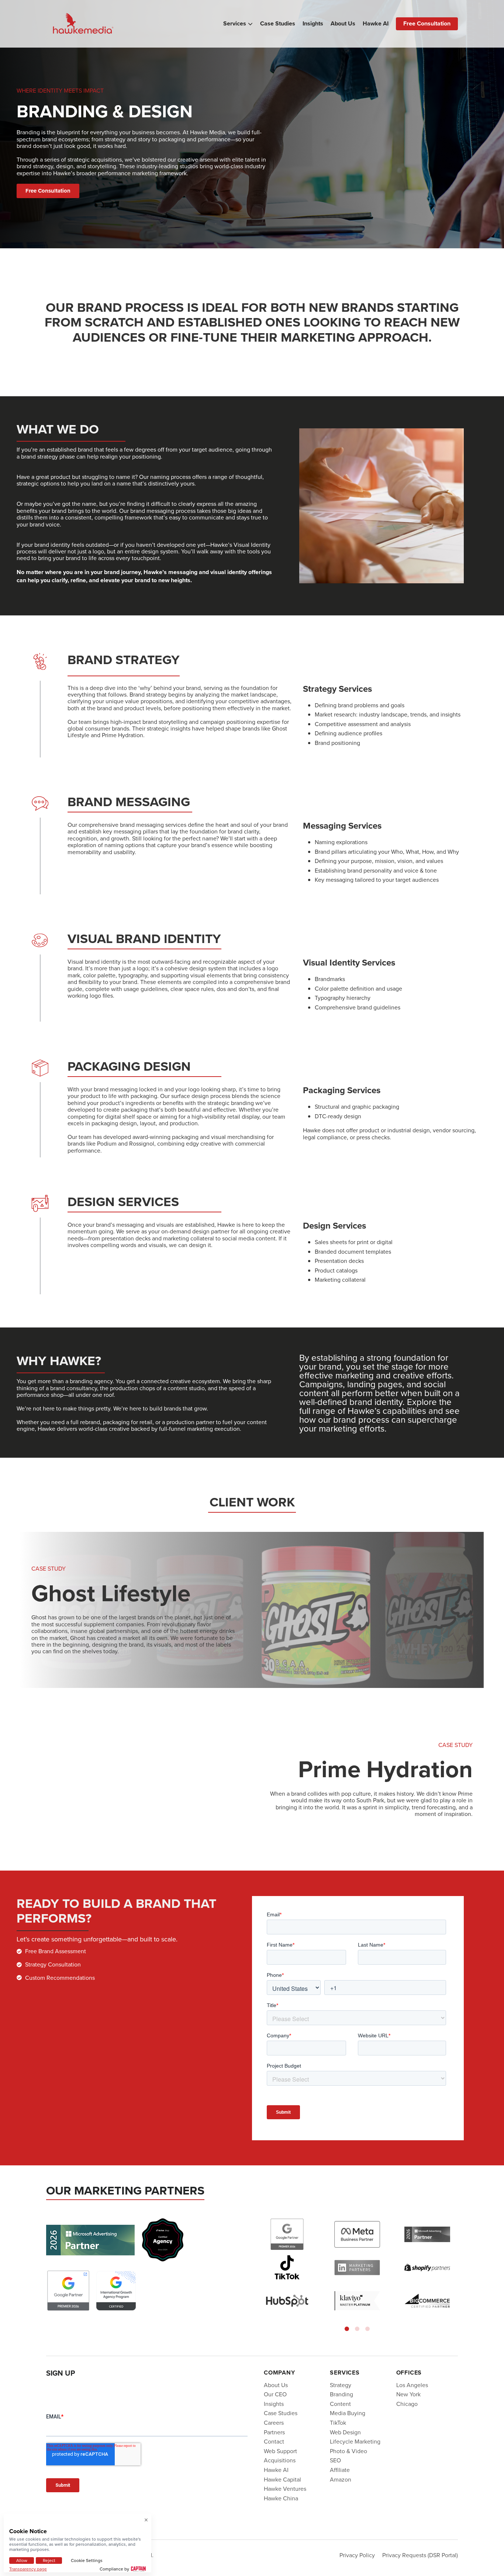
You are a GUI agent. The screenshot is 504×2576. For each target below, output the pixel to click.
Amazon (341, 2479)
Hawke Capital (282, 2479)
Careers (274, 2423)
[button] (347, 2329)
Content (340, 2404)
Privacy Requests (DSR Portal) (420, 2555)
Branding (341, 2394)
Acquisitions (280, 2460)
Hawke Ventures (285, 2489)
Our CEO (275, 2394)
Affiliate (340, 2470)
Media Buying (348, 2413)
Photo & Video (348, 2451)
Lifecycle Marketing (355, 2441)
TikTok (338, 2423)
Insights (313, 24)
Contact (274, 2441)
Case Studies (278, 24)
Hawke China (281, 2498)
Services (235, 24)
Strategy (341, 2385)
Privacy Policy (357, 2555)
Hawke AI (376, 24)
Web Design (345, 2432)
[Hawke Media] (83, 24)
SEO (335, 2460)
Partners (274, 2432)
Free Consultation (427, 23)
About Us (343, 24)
